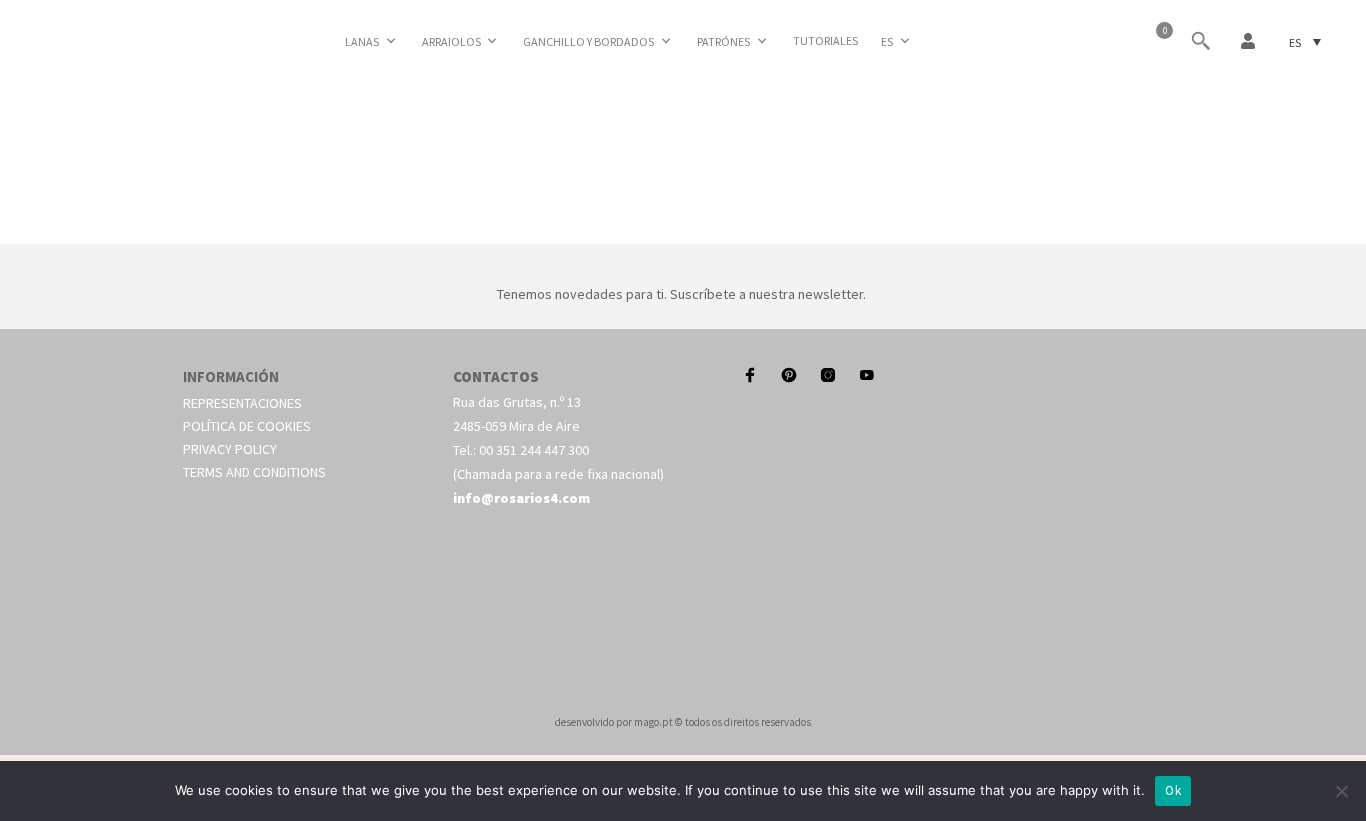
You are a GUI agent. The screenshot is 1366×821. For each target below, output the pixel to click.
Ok (1173, 790)
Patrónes (723, 41)
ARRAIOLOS (451, 41)
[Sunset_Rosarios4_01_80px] (683, 221)
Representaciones (242, 403)
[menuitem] (897, 41)
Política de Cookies (247, 426)
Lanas (362, 41)
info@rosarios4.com (521, 498)
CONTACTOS (496, 376)
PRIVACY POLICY (230, 449)
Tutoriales (825, 40)
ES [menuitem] (1295, 41)
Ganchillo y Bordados (588, 41)
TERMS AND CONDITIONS (254, 472)
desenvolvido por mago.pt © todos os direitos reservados (683, 722)
